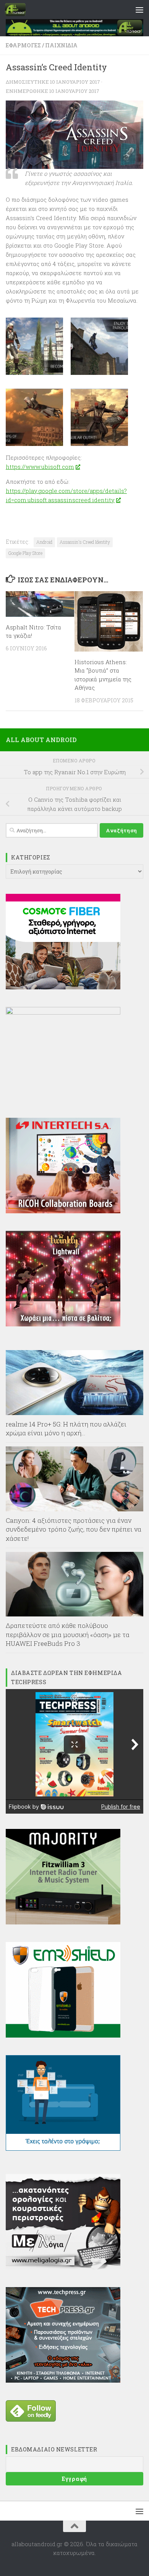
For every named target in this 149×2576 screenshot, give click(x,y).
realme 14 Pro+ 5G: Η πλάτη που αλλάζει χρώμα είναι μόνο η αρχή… (66, 1429)
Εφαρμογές (23, 45)
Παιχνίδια (61, 45)
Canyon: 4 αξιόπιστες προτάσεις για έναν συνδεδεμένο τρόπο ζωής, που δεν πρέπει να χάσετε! (74, 1529)
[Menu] (139, 10)
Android (44, 542)
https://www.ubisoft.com (40, 467)
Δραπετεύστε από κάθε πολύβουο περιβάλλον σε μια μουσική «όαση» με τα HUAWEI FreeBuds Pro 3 (68, 1634)
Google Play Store (25, 553)
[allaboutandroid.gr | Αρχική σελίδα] (19, 10)
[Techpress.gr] (63, 2380)
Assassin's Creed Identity (85, 542)
